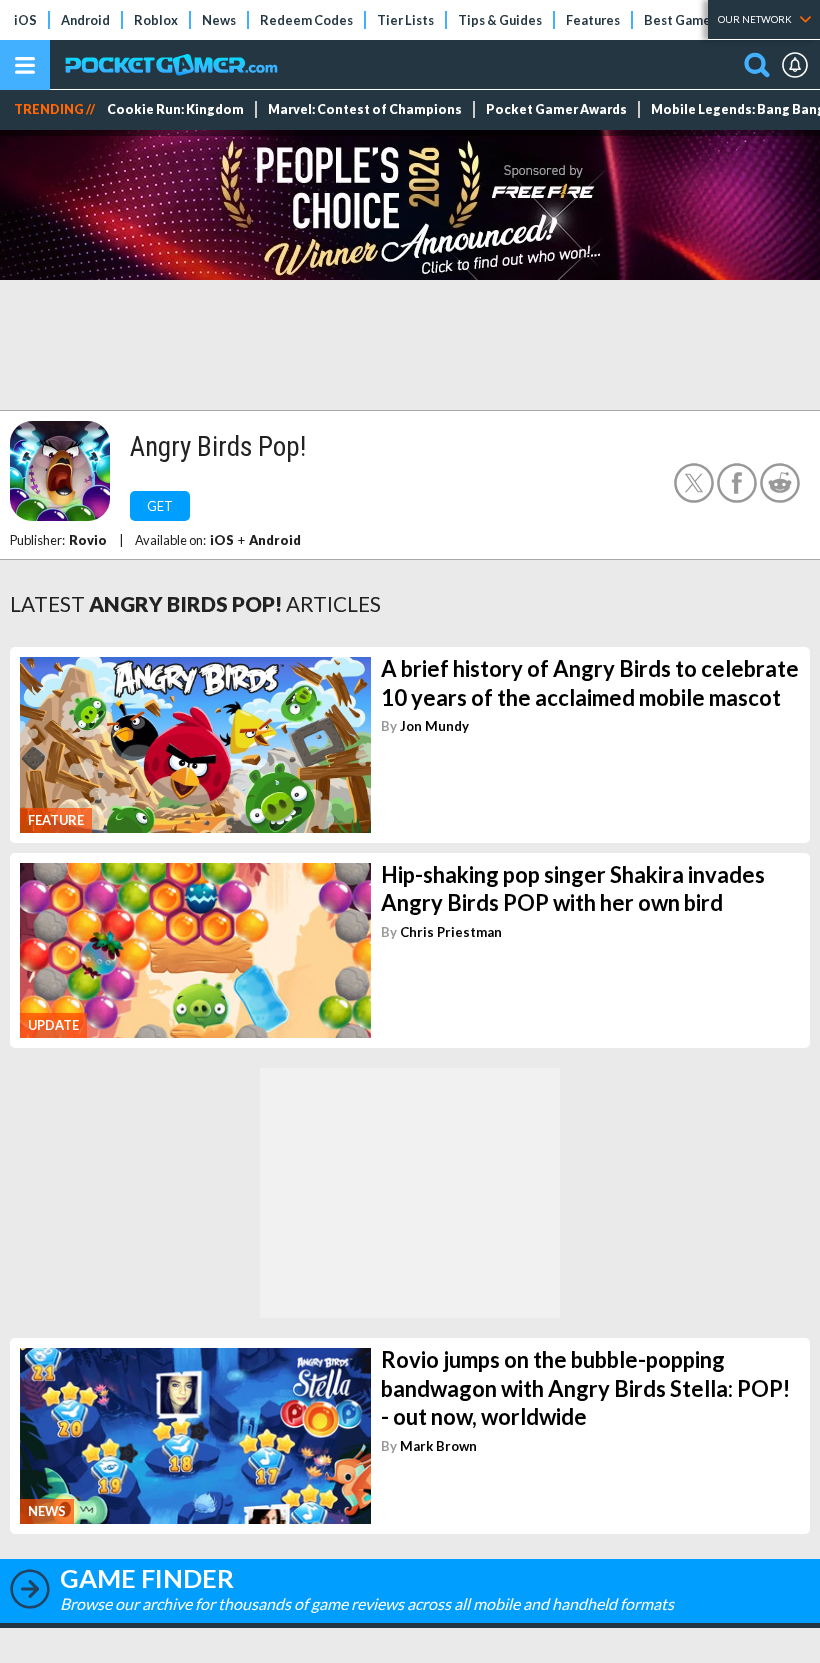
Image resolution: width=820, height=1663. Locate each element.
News (219, 20)
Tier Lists (405, 20)
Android (85, 20)
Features (593, 20)
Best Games (680, 20)
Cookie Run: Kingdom (175, 109)
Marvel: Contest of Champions (365, 109)
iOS (25, 20)
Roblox (156, 20)
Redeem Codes (306, 20)
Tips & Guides (500, 20)
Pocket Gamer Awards (556, 109)
